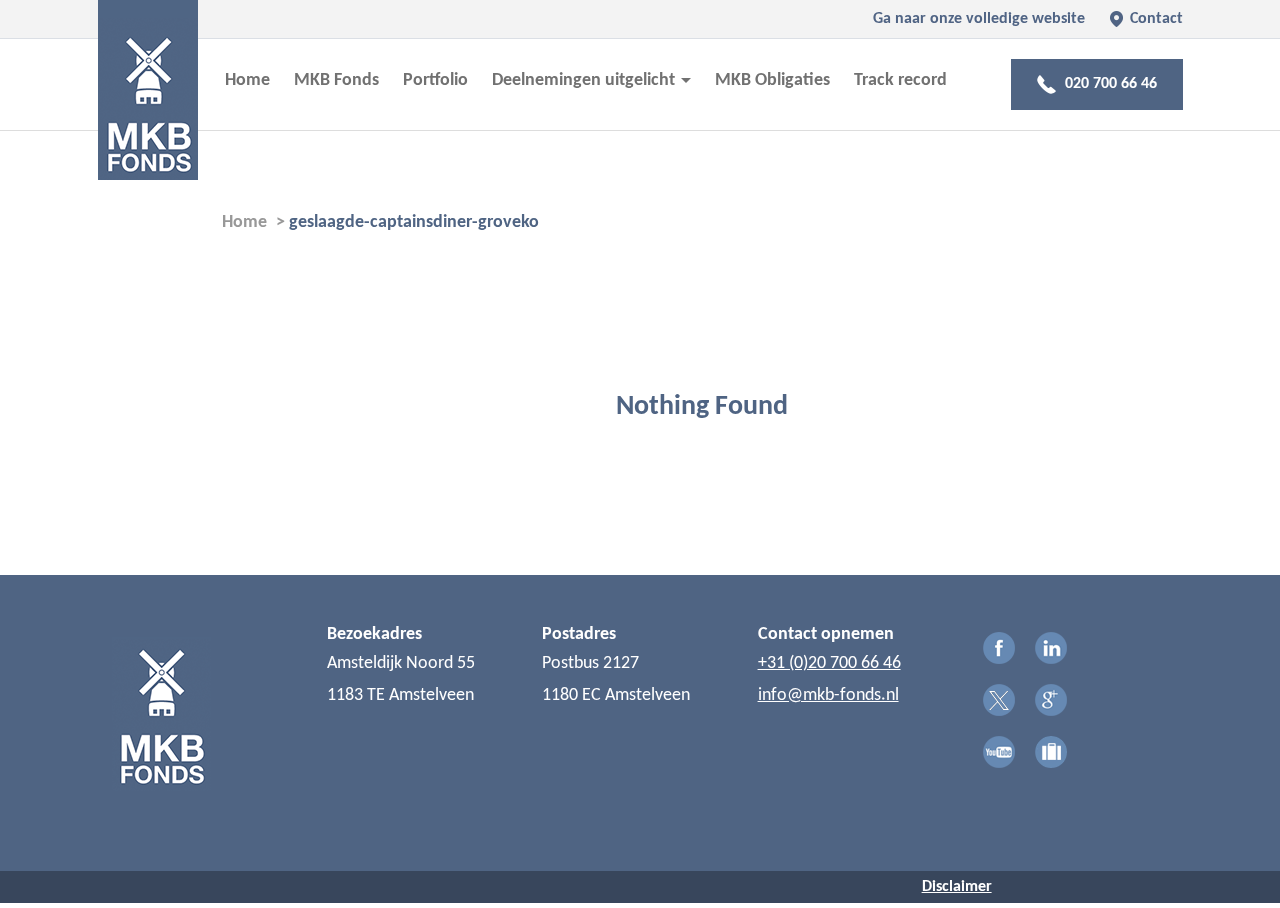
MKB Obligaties (772, 80)
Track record (900, 80)
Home (247, 80)
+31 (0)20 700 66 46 (829, 663)
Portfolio (435, 80)
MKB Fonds (336, 80)
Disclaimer (957, 887)
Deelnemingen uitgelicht (585, 80)
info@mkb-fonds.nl (828, 695)
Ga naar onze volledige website (979, 19)
